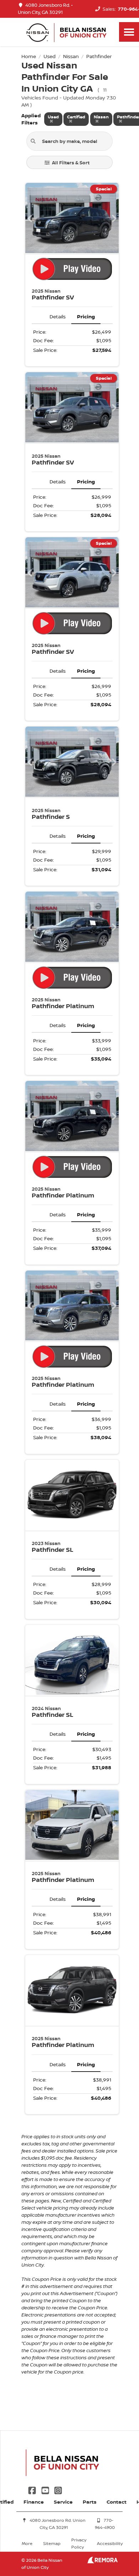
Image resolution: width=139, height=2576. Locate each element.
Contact (117, 2502)
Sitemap (52, 2543)
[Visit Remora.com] (102, 2562)
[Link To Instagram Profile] (58, 2490)
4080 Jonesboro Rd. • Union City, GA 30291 (45, 9)
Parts (90, 2502)
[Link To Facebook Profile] (33, 2490)
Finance (34, 2502)
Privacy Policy (79, 2543)
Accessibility (110, 2543)
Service (63, 2502)
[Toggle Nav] (129, 32)
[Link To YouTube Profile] (46, 2490)
